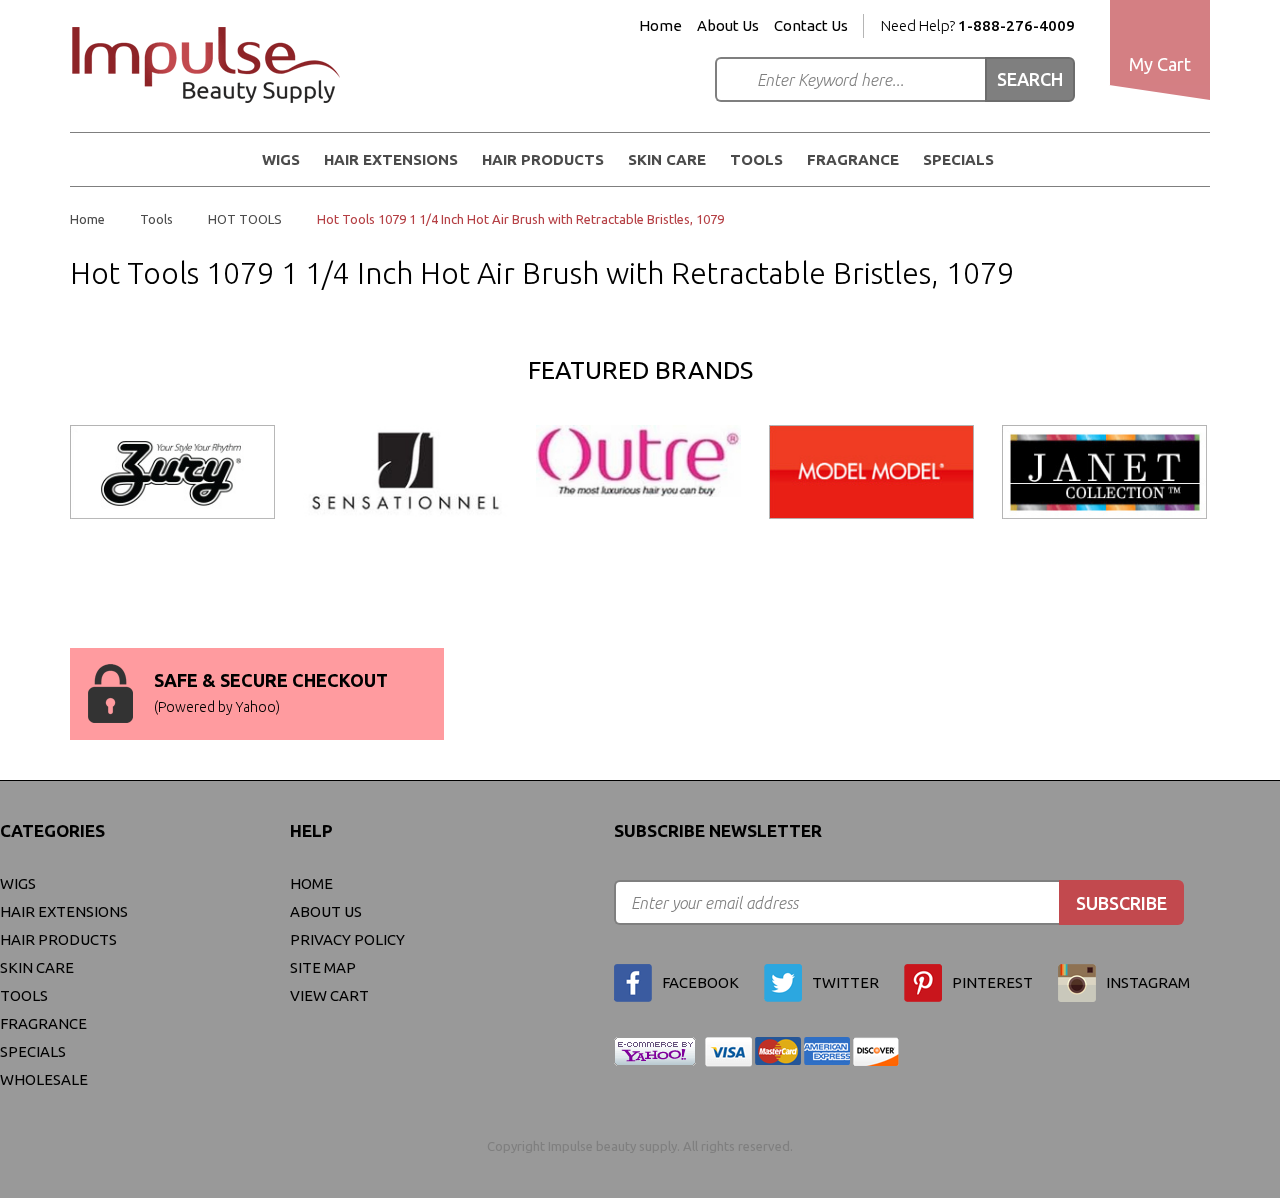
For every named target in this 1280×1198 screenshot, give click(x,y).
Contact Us (811, 26)
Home (660, 26)
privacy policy (347, 939)
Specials (958, 159)
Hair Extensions (391, 159)
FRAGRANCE (853, 159)
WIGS (281, 159)
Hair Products (543, 159)
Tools (756, 159)
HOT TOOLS (245, 219)
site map (323, 967)
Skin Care (667, 159)
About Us (728, 26)
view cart (329, 995)
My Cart (1160, 64)
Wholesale (44, 1079)
